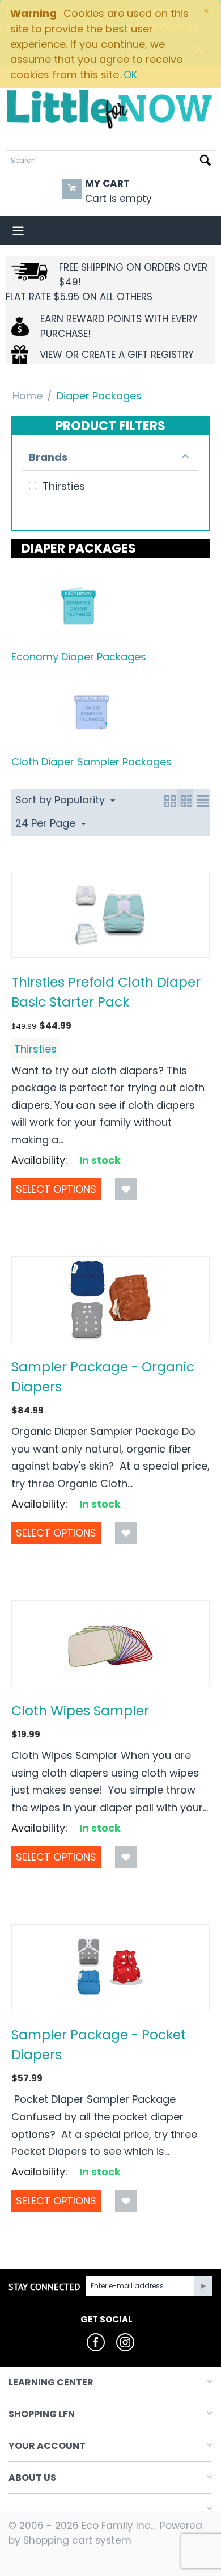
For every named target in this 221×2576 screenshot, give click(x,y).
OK (130, 75)
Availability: (39, 1160)
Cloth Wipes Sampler (80, 1710)
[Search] (205, 160)
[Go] (203, 2286)
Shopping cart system (77, 2540)
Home (27, 396)
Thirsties (35, 1049)
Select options (56, 1189)
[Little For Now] (110, 108)
